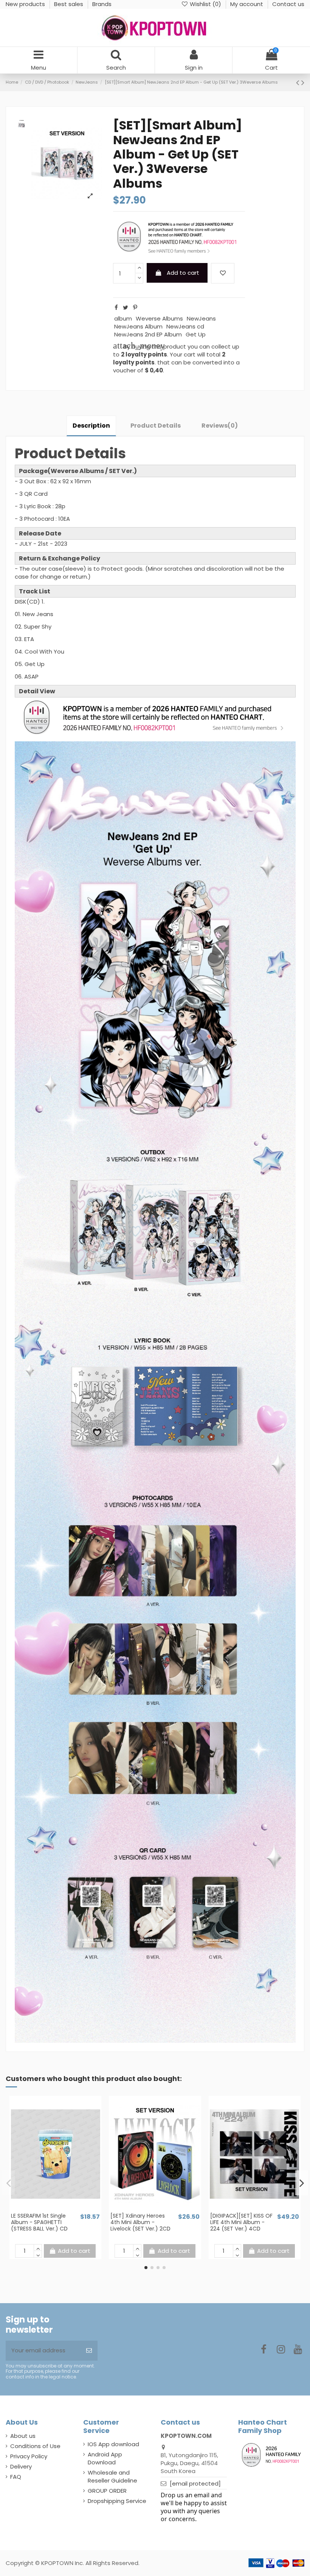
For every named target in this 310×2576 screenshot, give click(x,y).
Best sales (69, 4)
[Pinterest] (135, 307)
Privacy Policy (29, 2456)
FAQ (16, 2477)
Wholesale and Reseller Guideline (112, 2476)
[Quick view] (61, 2209)
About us (23, 2436)
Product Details (156, 426)
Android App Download (105, 2458)
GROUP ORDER (107, 2491)
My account (247, 4)
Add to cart (183, 273)
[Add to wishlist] (223, 273)
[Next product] (303, 82)
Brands (102, 4)
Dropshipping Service (117, 2501)
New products (26, 4)
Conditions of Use (35, 2446)
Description (91, 426)
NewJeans (201, 318)
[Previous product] (299, 82)
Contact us (288, 4)
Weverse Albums (159, 318)
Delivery (21, 2466)
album (123, 318)
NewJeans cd (185, 326)
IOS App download (113, 2444)
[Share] (116, 307)
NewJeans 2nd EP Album (148, 334)
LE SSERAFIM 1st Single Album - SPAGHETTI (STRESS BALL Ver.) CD (39, 2222)
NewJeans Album (138, 326)
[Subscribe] (89, 2351)
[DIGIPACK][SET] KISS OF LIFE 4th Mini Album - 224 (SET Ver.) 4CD (241, 2222)
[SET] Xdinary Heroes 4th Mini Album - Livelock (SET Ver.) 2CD (140, 2222)
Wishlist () (205, 4)
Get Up (196, 334)
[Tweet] (126, 307)
